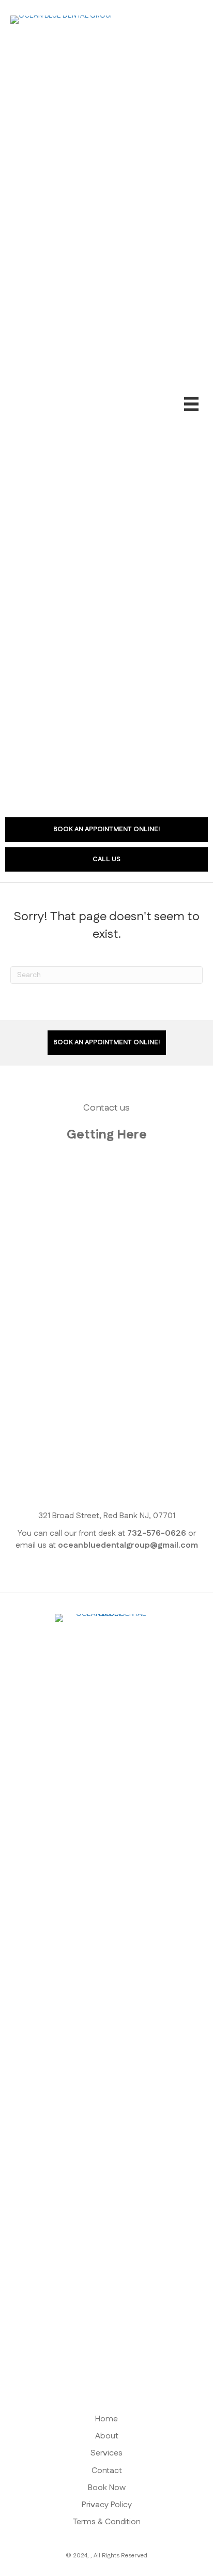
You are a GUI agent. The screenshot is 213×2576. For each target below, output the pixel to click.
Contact (107, 2471)
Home (106, 2419)
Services (106, 2453)
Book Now (107, 2488)
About (107, 2436)
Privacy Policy (107, 2505)
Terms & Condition (107, 2522)
